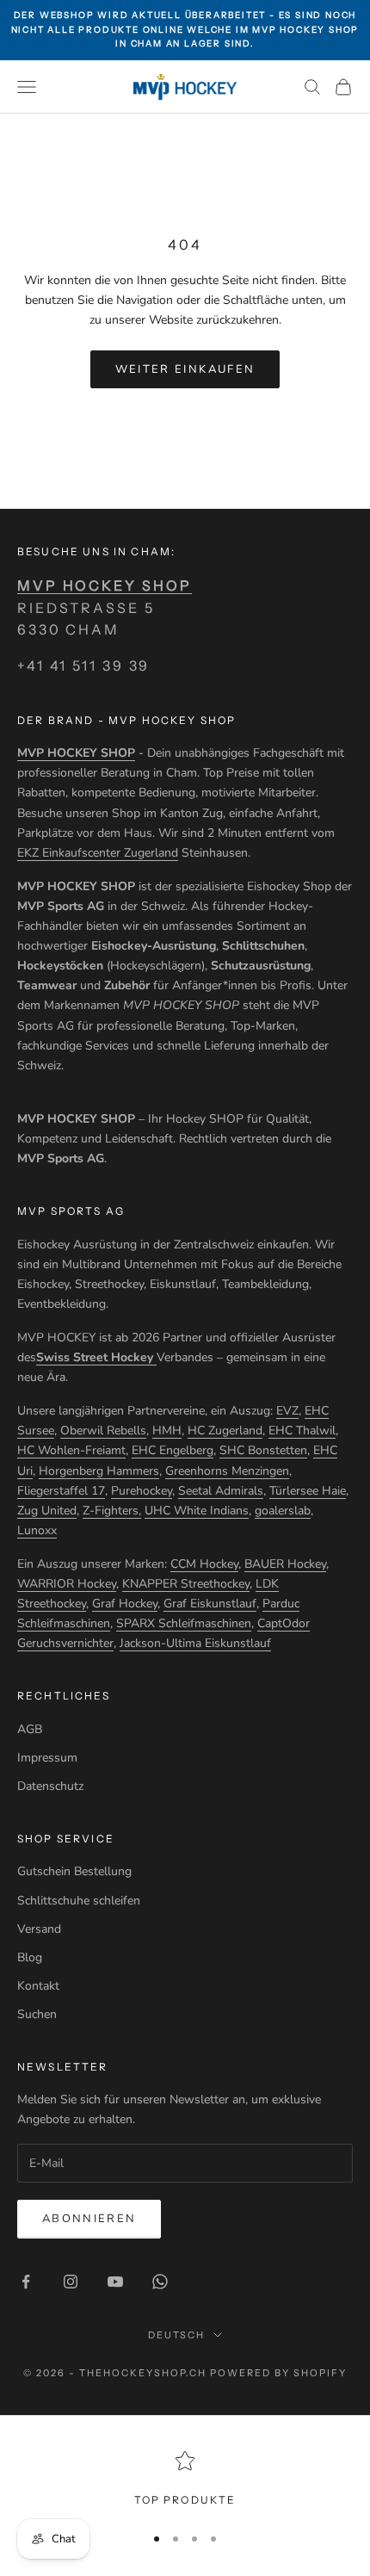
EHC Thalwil (302, 1430)
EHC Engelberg (173, 1450)
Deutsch (177, 2335)
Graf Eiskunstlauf (210, 1604)
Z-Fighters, (112, 1511)
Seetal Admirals (221, 1491)
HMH (167, 1430)
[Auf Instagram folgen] (71, 2282)
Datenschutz (50, 1786)
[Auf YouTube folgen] (115, 2282)
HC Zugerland (225, 1430)
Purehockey (142, 1491)
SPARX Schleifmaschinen (184, 1623)
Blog (30, 1957)
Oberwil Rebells (103, 1430)
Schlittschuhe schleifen (79, 1901)
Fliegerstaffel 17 (61, 1491)
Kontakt (38, 1986)
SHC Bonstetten (263, 1450)
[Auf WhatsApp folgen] (160, 2282)
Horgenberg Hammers (99, 1471)
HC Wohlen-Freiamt (71, 1450)
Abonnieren (89, 2219)
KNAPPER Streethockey (186, 1584)
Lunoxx (37, 1530)
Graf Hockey (125, 1604)
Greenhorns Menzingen (227, 1471)
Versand (39, 1929)
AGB (30, 1729)
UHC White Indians (197, 1511)
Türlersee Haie (308, 1491)
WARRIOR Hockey (67, 1584)
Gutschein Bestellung (74, 1871)
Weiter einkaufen (185, 369)
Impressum (47, 1758)
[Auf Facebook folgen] (26, 2282)
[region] (185, 2480)
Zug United (47, 1511)
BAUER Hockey (285, 1564)
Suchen (37, 2014)
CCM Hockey (204, 1564)
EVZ (287, 1411)
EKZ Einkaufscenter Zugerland (98, 853)
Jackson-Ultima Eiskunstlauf (195, 1643)
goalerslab (283, 1511)
